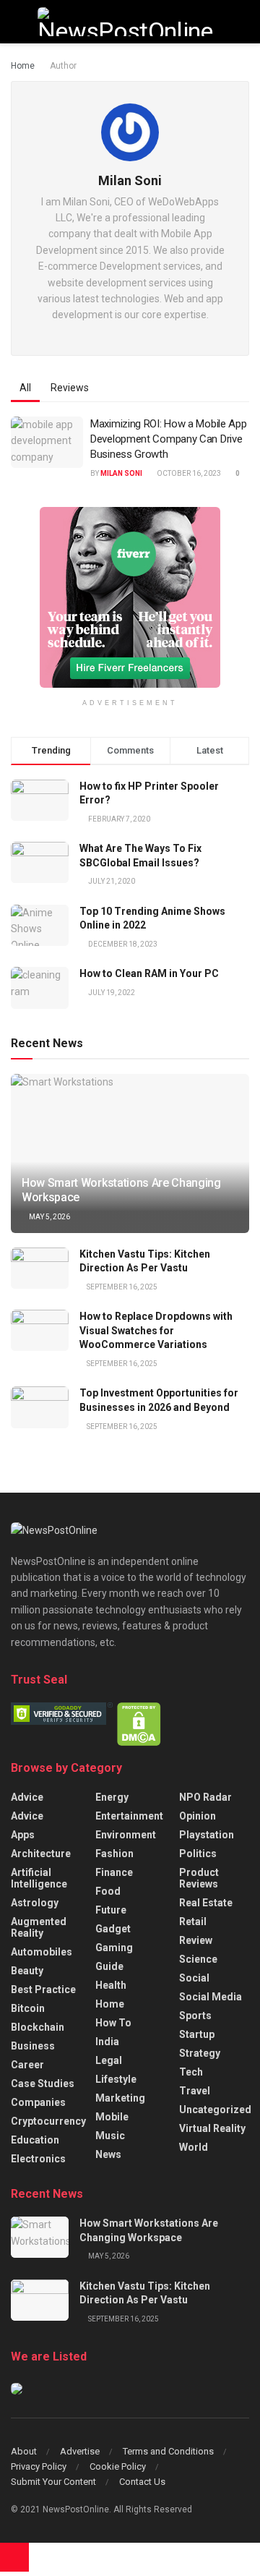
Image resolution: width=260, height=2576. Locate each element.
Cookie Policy (118, 2466)
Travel (195, 2091)
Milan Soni (121, 473)
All (25, 388)
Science (198, 1959)
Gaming (114, 1948)
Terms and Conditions (168, 2451)
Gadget (113, 1929)
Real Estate (206, 1903)
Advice (27, 1797)
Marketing (120, 2098)
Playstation (207, 1835)
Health (111, 1985)
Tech (191, 2072)
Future (111, 1910)
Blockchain (38, 2027)
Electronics (38, 2159)
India (107, 2042)
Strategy (200, 2053)
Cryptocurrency (48, 2121)
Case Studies (43, 2084)
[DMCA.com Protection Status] (139, 1723)
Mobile (112, 2117)
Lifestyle (116, 2079)
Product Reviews (199, 1878)
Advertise (80, 2451)
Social (194, 1978)
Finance (114, 1872)
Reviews (70, 388)
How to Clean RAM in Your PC (149, 973)
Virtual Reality (212, 2128)
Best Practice (43, 1989)
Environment (126, 1835)
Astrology (35, 1903)
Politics (198, 1854)
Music (110, 2136)
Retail (193, 1922)
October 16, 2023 (188, 473)
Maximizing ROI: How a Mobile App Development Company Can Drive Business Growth (168, 439)
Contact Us (142, 2482)
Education (35, 2140)
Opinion (198, 1816)
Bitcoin (28, 2008)
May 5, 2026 (49, 1217)
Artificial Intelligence (39, 1878)
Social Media (211, 1997)
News (108, 2154)
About (24, 2451)
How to (113, 2023)
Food (108, 1891)
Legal (109, 2060)
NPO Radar (205, 1797)
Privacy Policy (39, 2466)
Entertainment (129, 1816)
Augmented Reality (39, 1927)
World (194, 2147)
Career (27, 2065)
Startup (197, 2034)
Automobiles (42, 1952)
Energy (112, 1797)
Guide (109, 1966)
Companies (38, 2102)
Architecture (41, 1854)
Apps (23, 1835)
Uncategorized (215, 2110)
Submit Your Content (53, 2482)
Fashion (114, 1854)
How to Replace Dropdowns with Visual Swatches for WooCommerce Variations (156, 1330)
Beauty (27, 1971)
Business (33, 2046)
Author (63, 66)
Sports (195, 2016)
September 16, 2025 (121, 1287)
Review (196, 1940)
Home (23, 66)
